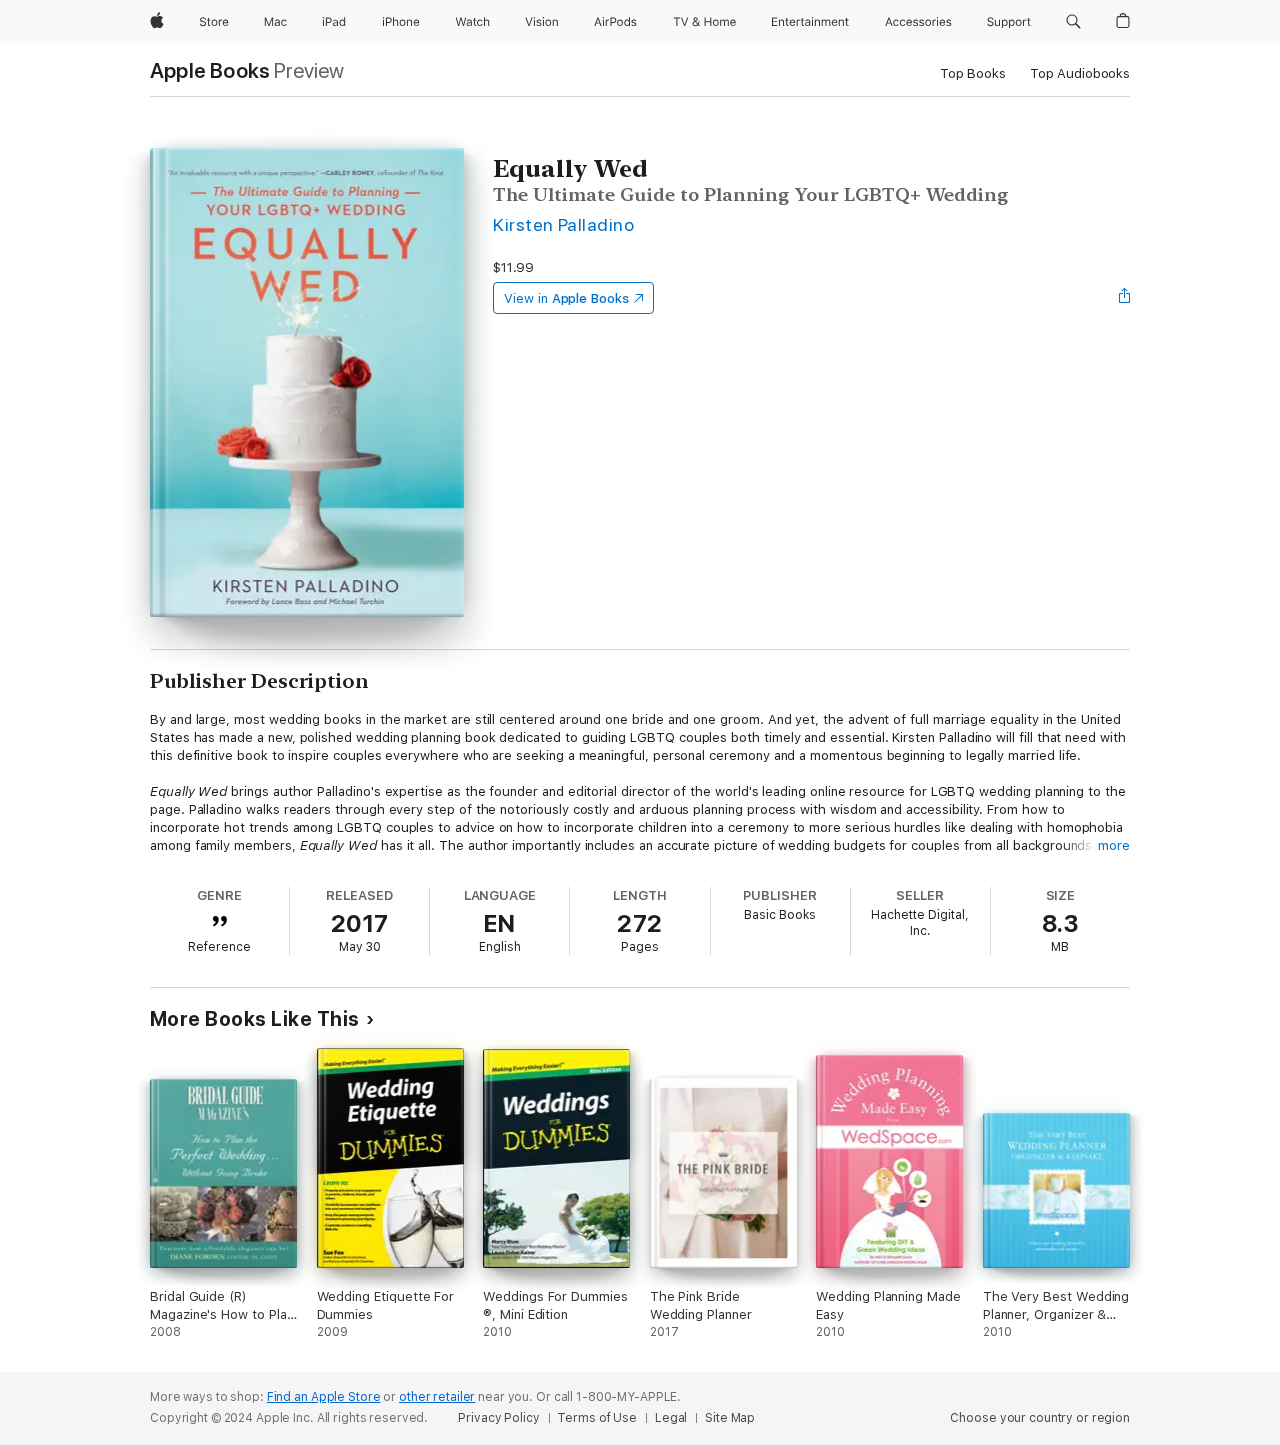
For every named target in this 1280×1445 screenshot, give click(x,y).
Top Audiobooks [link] (1080, 73)
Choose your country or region (1040, 1418)
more (1114, 845)
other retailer (437, 1397)
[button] (1073, 22)
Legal (671, 1418)
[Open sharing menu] (1125, 298)
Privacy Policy (498, 1418)
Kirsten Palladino (563, 224)
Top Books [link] (973, 73)
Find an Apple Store (324, 1397)
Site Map (730, 1418)
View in (566, 298)
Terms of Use (597, 1418)
